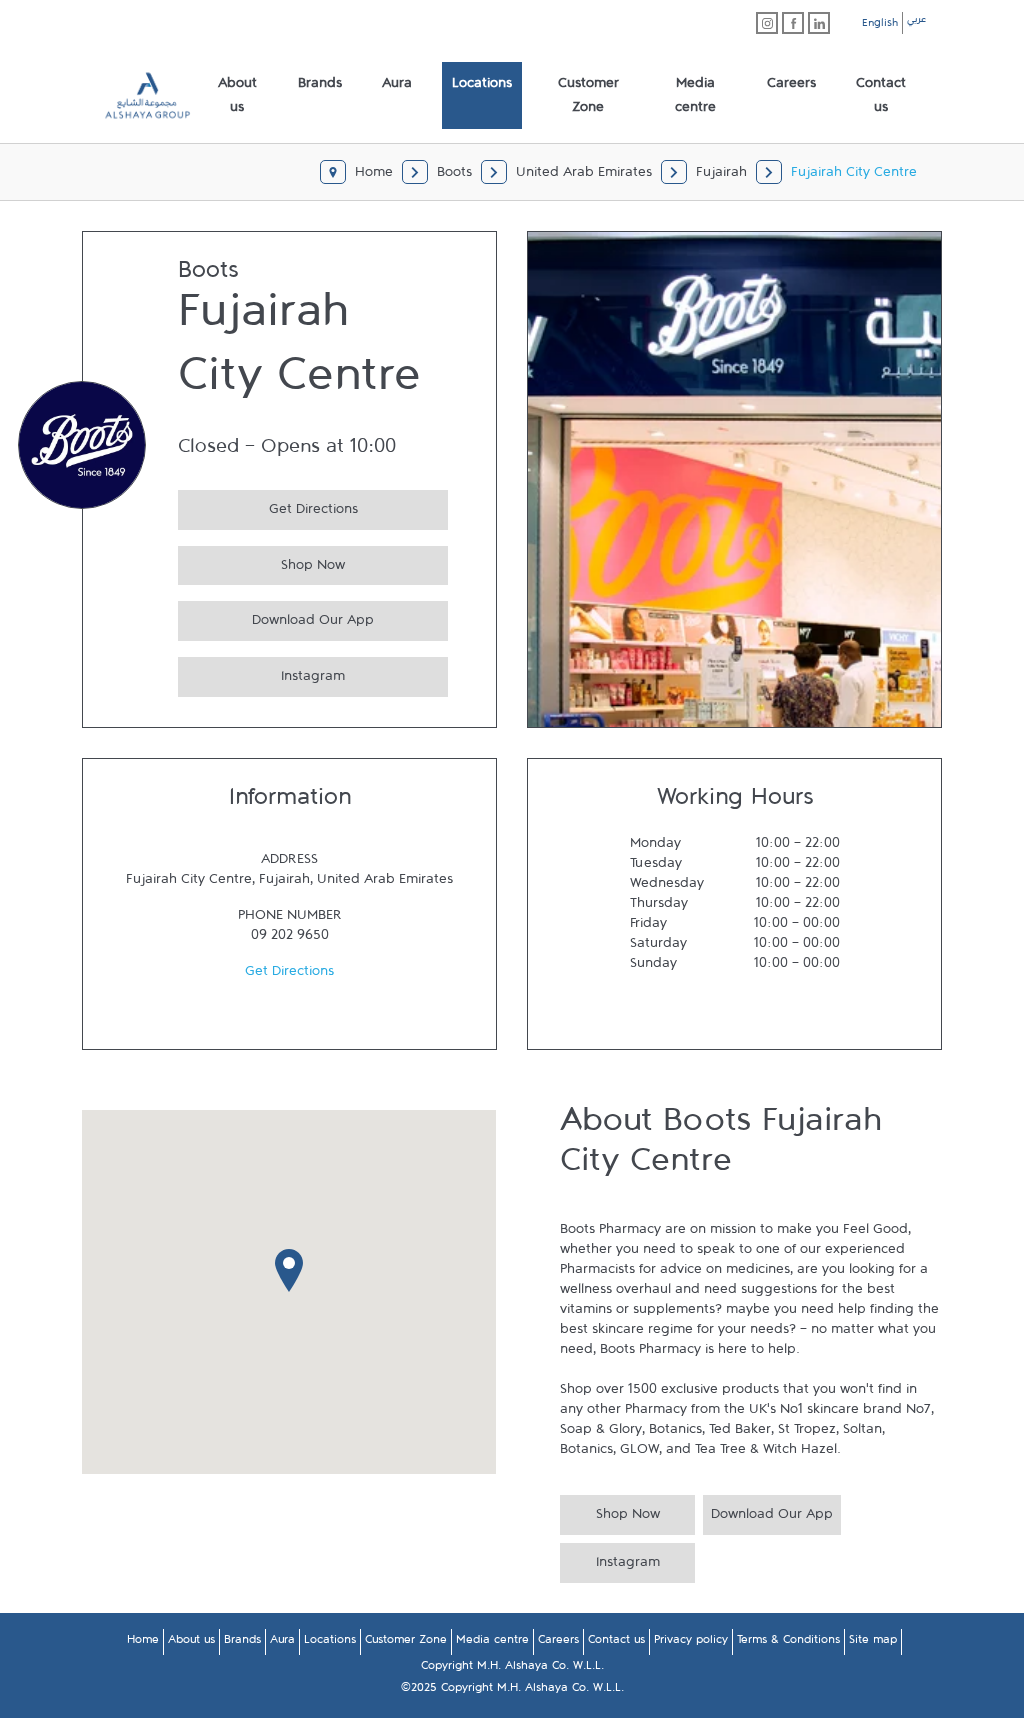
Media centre (492, 1643)
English (880, 26)
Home (143, 1643)
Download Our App (276, 617)
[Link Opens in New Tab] (767, 23)
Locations (330, 1643)
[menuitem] (237, 96)
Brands (242, 1643)
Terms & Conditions (788, 1643)
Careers (558, 1643)
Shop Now (261, 562)
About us (191, 1643)
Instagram (261, 673)
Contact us (616, 1643)
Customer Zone (406, 1643)
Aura (282, 1643)
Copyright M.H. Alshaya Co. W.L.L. (512, 1669)
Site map (873, 1643)
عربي (916, 22)
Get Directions (268, 506)
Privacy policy (691, 1643)
